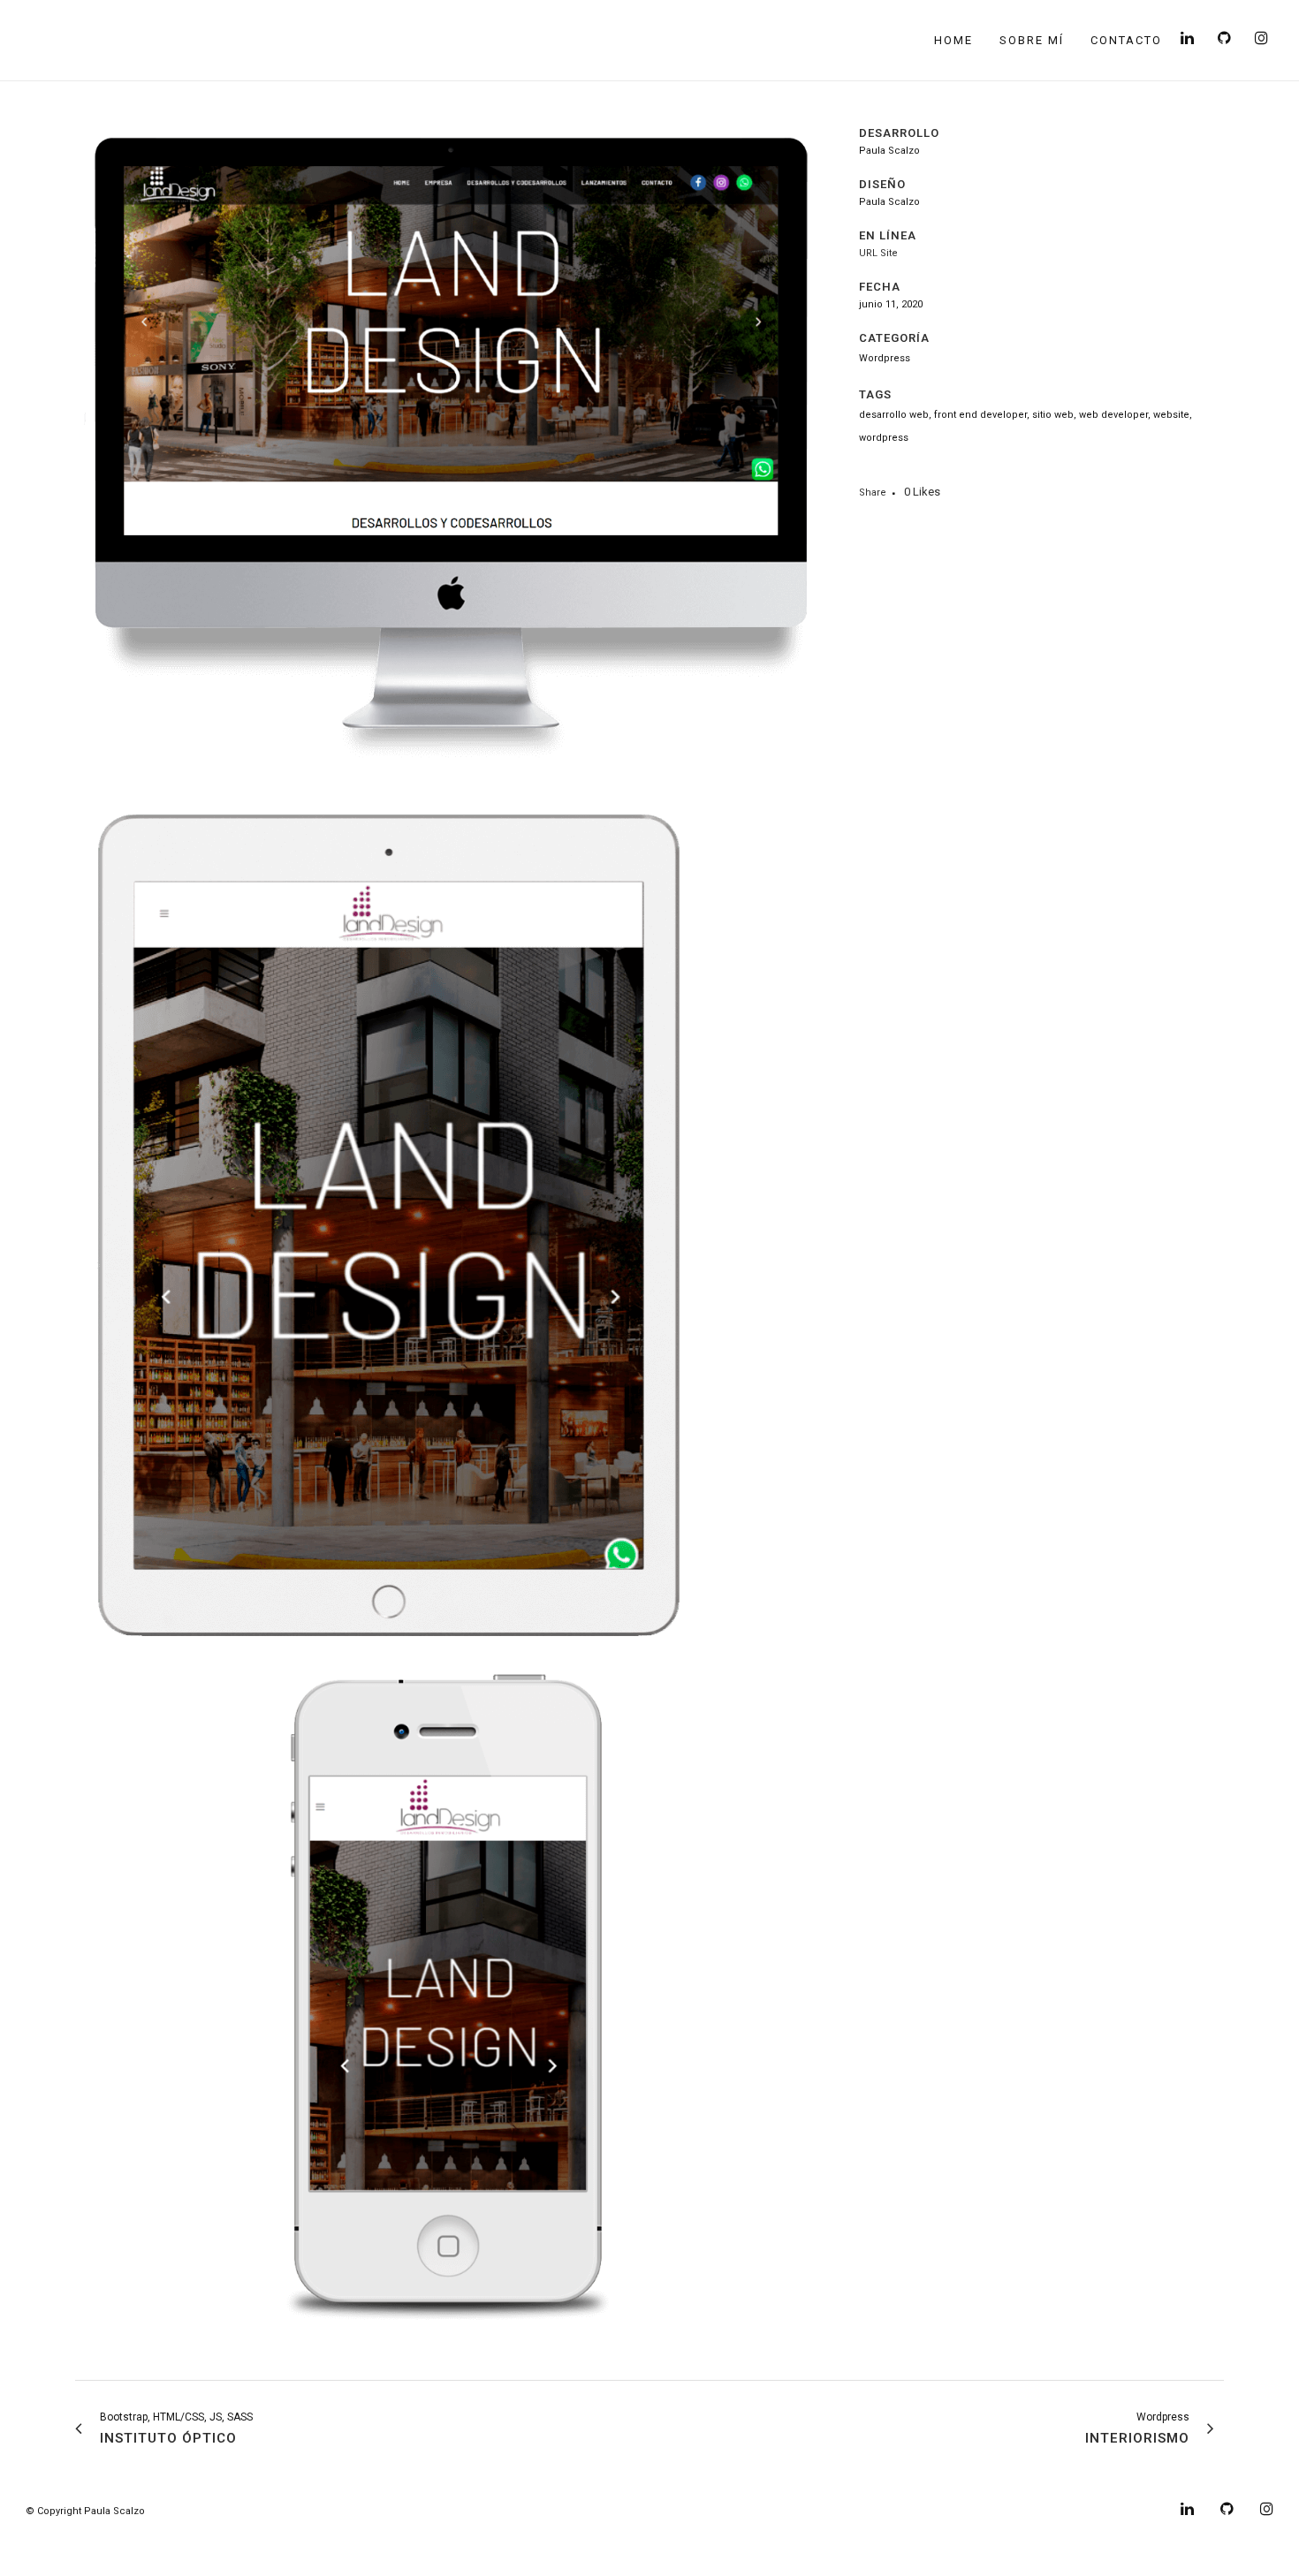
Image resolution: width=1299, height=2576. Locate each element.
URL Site (878, 253)
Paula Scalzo (114, 2511)
